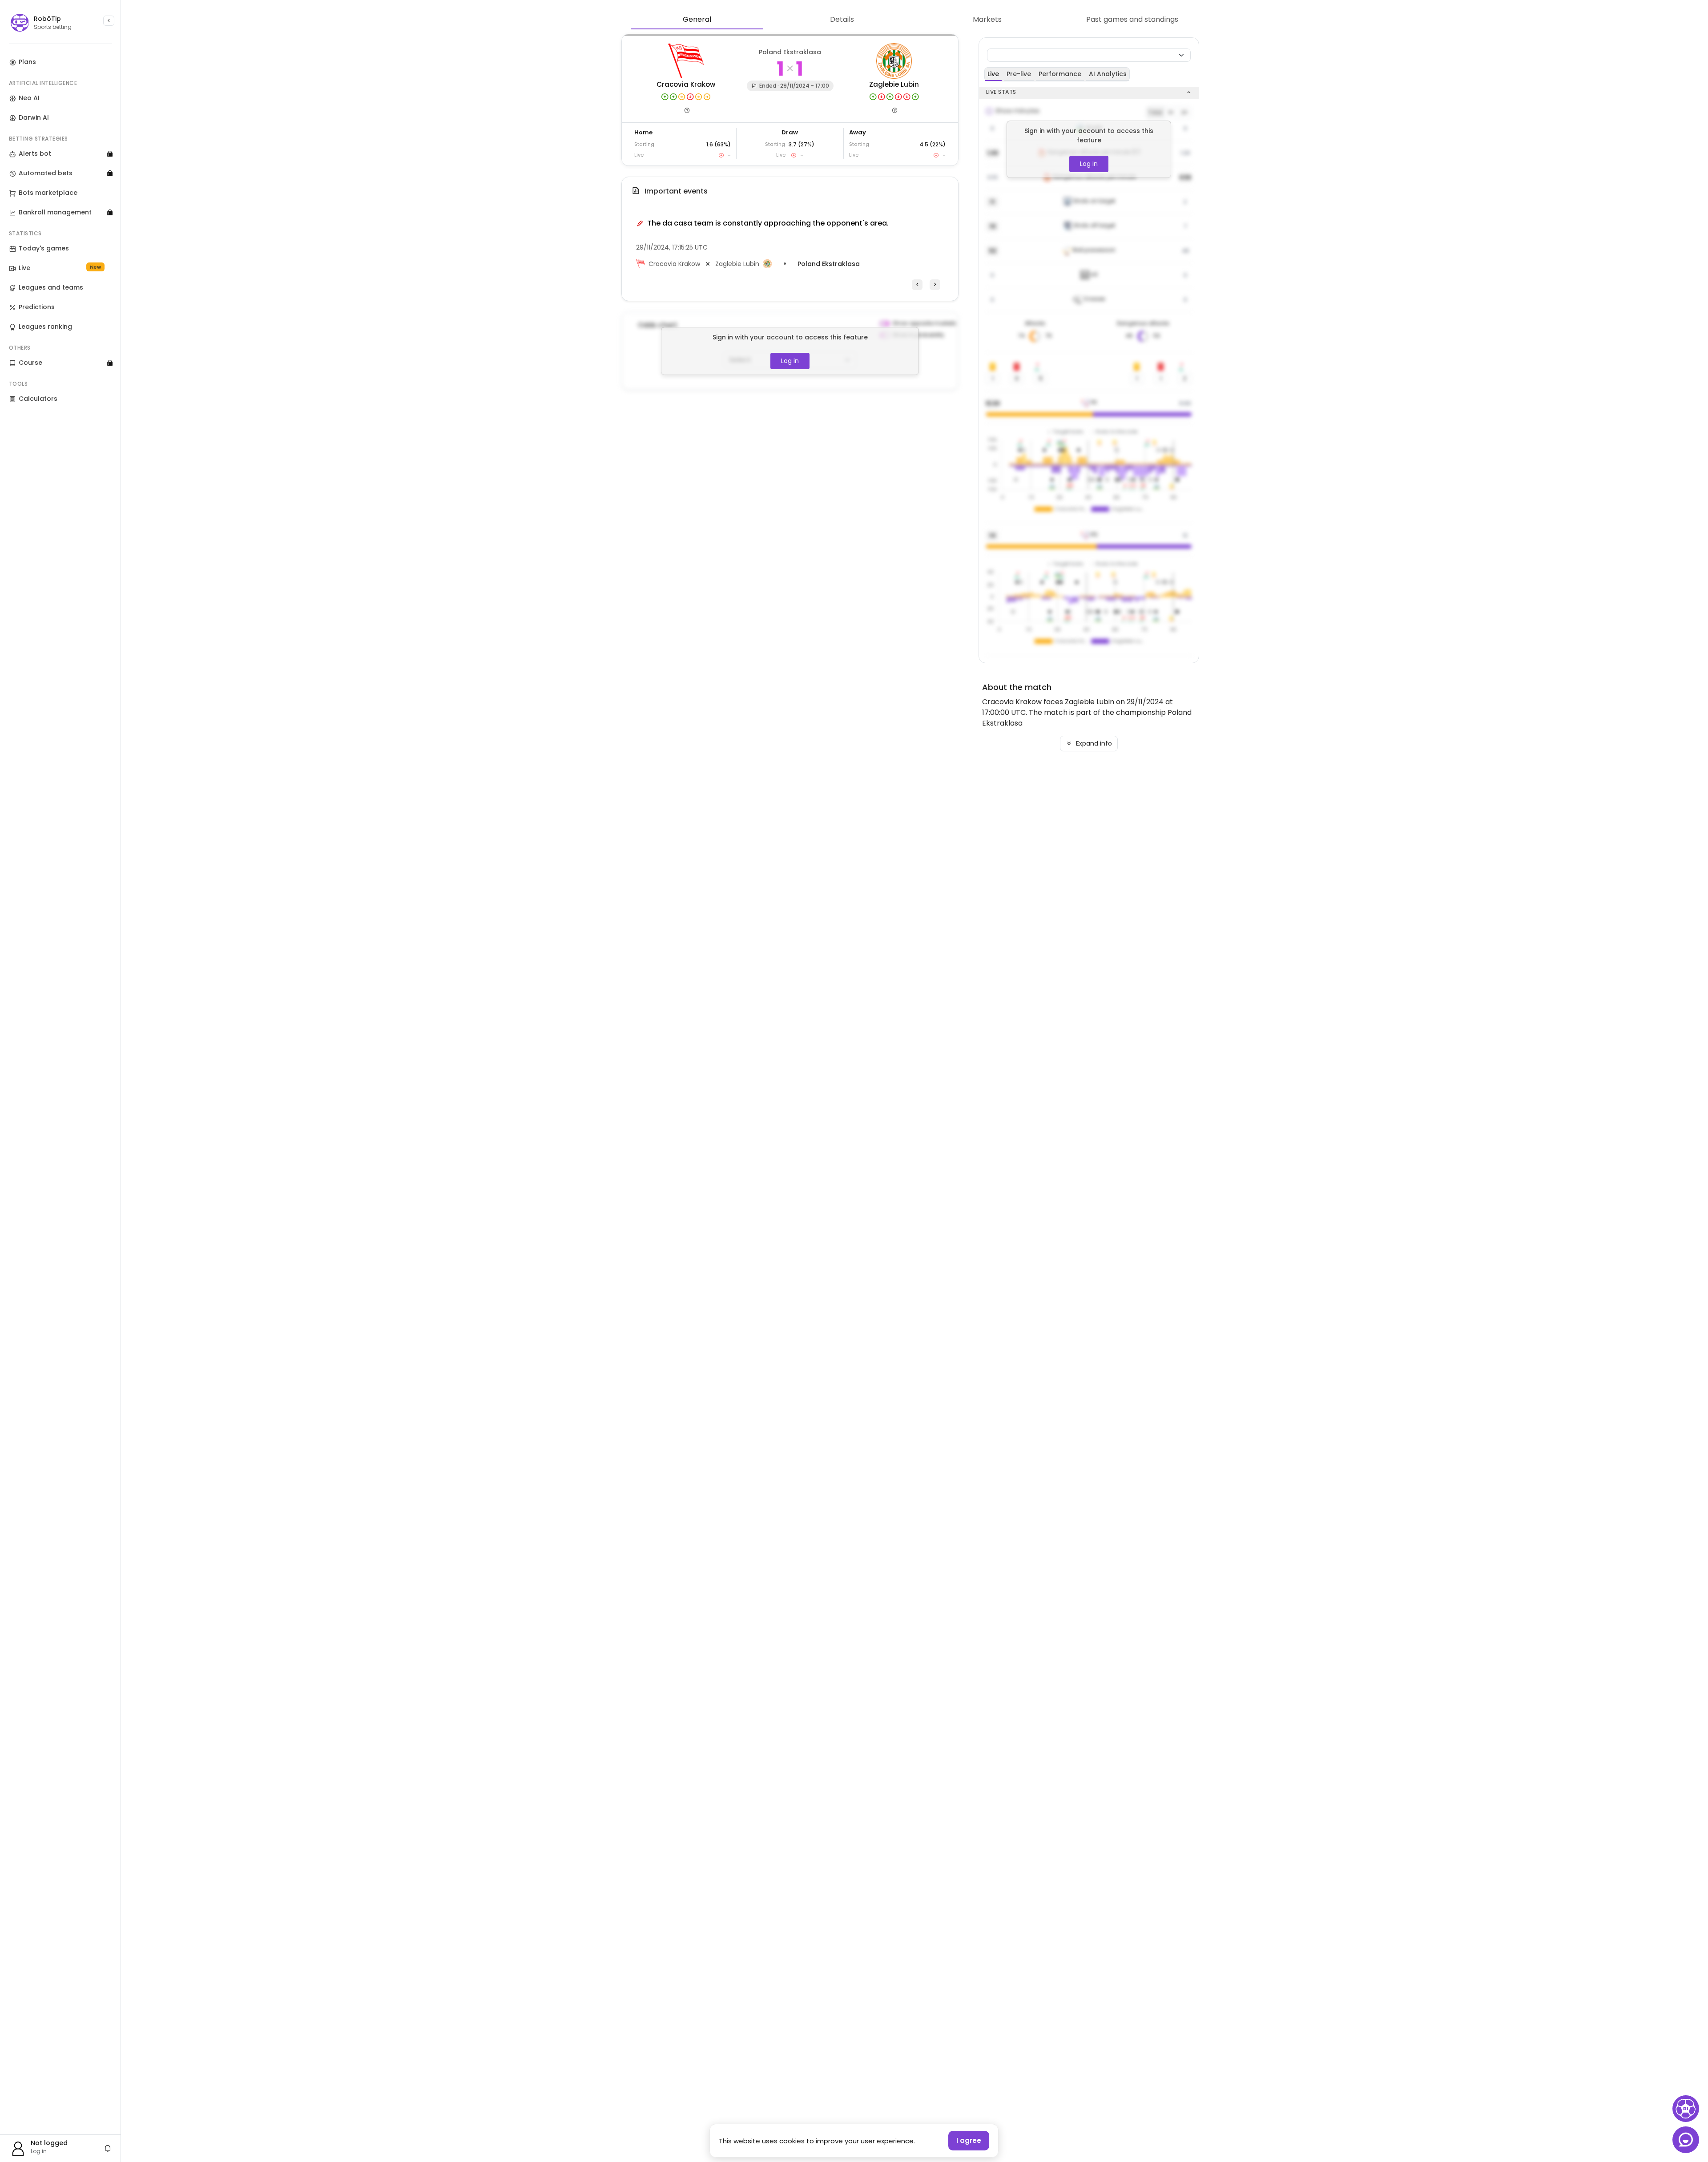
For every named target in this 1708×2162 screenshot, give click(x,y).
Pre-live (1019, 74)
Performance (1060, 74)
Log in (790, 361)
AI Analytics (1108, 74)
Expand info (1093, 743)
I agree (969, 2140)
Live (993, 74)
